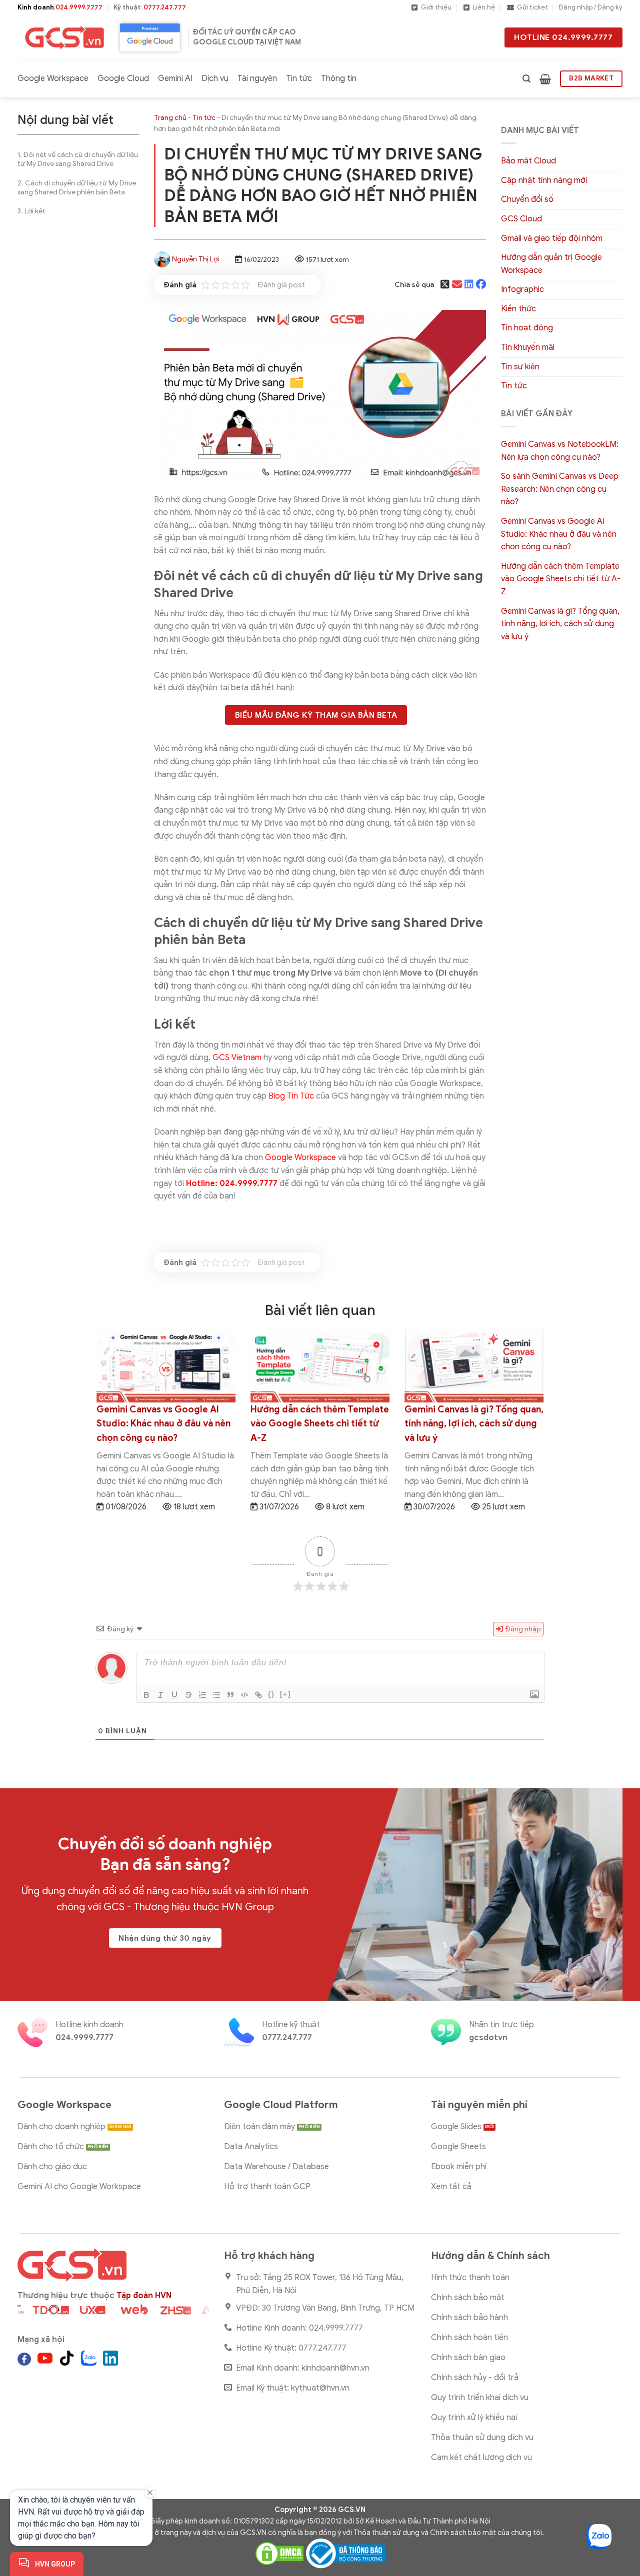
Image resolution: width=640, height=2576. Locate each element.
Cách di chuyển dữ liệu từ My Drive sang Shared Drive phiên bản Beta (77, 188)
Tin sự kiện (520, 367)
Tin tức (299, 78)
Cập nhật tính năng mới (544, 180)
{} (271, 1694)
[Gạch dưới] (174, 1695)
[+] (285, 1694)
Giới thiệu (436, 7)
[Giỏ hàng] (545, 79)
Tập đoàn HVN (144, 2296)
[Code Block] (244, 1695)
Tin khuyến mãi (528, 347)
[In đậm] (146, 1695)
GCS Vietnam (237, 1058)
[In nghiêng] (160, 1695)
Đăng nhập (522, 1629)
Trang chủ (170, 118)
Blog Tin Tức (291, 1096)
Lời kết (35, 211)
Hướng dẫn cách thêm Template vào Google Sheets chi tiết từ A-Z (561, 579)
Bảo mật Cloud (528, 161)
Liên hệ (484, 7)
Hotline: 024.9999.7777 (232, 1184)
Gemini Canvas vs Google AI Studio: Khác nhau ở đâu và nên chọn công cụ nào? (559, 534)
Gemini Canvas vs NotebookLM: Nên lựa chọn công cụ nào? (560, 451)
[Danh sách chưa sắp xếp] (216, 1695)
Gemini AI (175, 78)
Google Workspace (53, 78)
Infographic (522, 289)
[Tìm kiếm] (526, 79)
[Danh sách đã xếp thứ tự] (202, 1695)
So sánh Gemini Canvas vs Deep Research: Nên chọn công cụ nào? (560, 489)
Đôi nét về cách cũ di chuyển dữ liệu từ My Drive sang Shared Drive (78, 159)
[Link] (258, 1695)
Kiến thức (518, 309)
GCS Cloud (521, 219)
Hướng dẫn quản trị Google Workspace (551, 264)
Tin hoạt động (527, 328)
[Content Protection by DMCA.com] (279, 2553)
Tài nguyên (257, 78)
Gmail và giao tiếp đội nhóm (552, 238)
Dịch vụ (215, 78)
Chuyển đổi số (527, 199)
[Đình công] (188, 1695)
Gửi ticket (532, 7)
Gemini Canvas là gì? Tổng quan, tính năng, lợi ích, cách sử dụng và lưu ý (560, 624)
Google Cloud (123, 78)
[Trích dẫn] (230, 1695)
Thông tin (339, 78)
